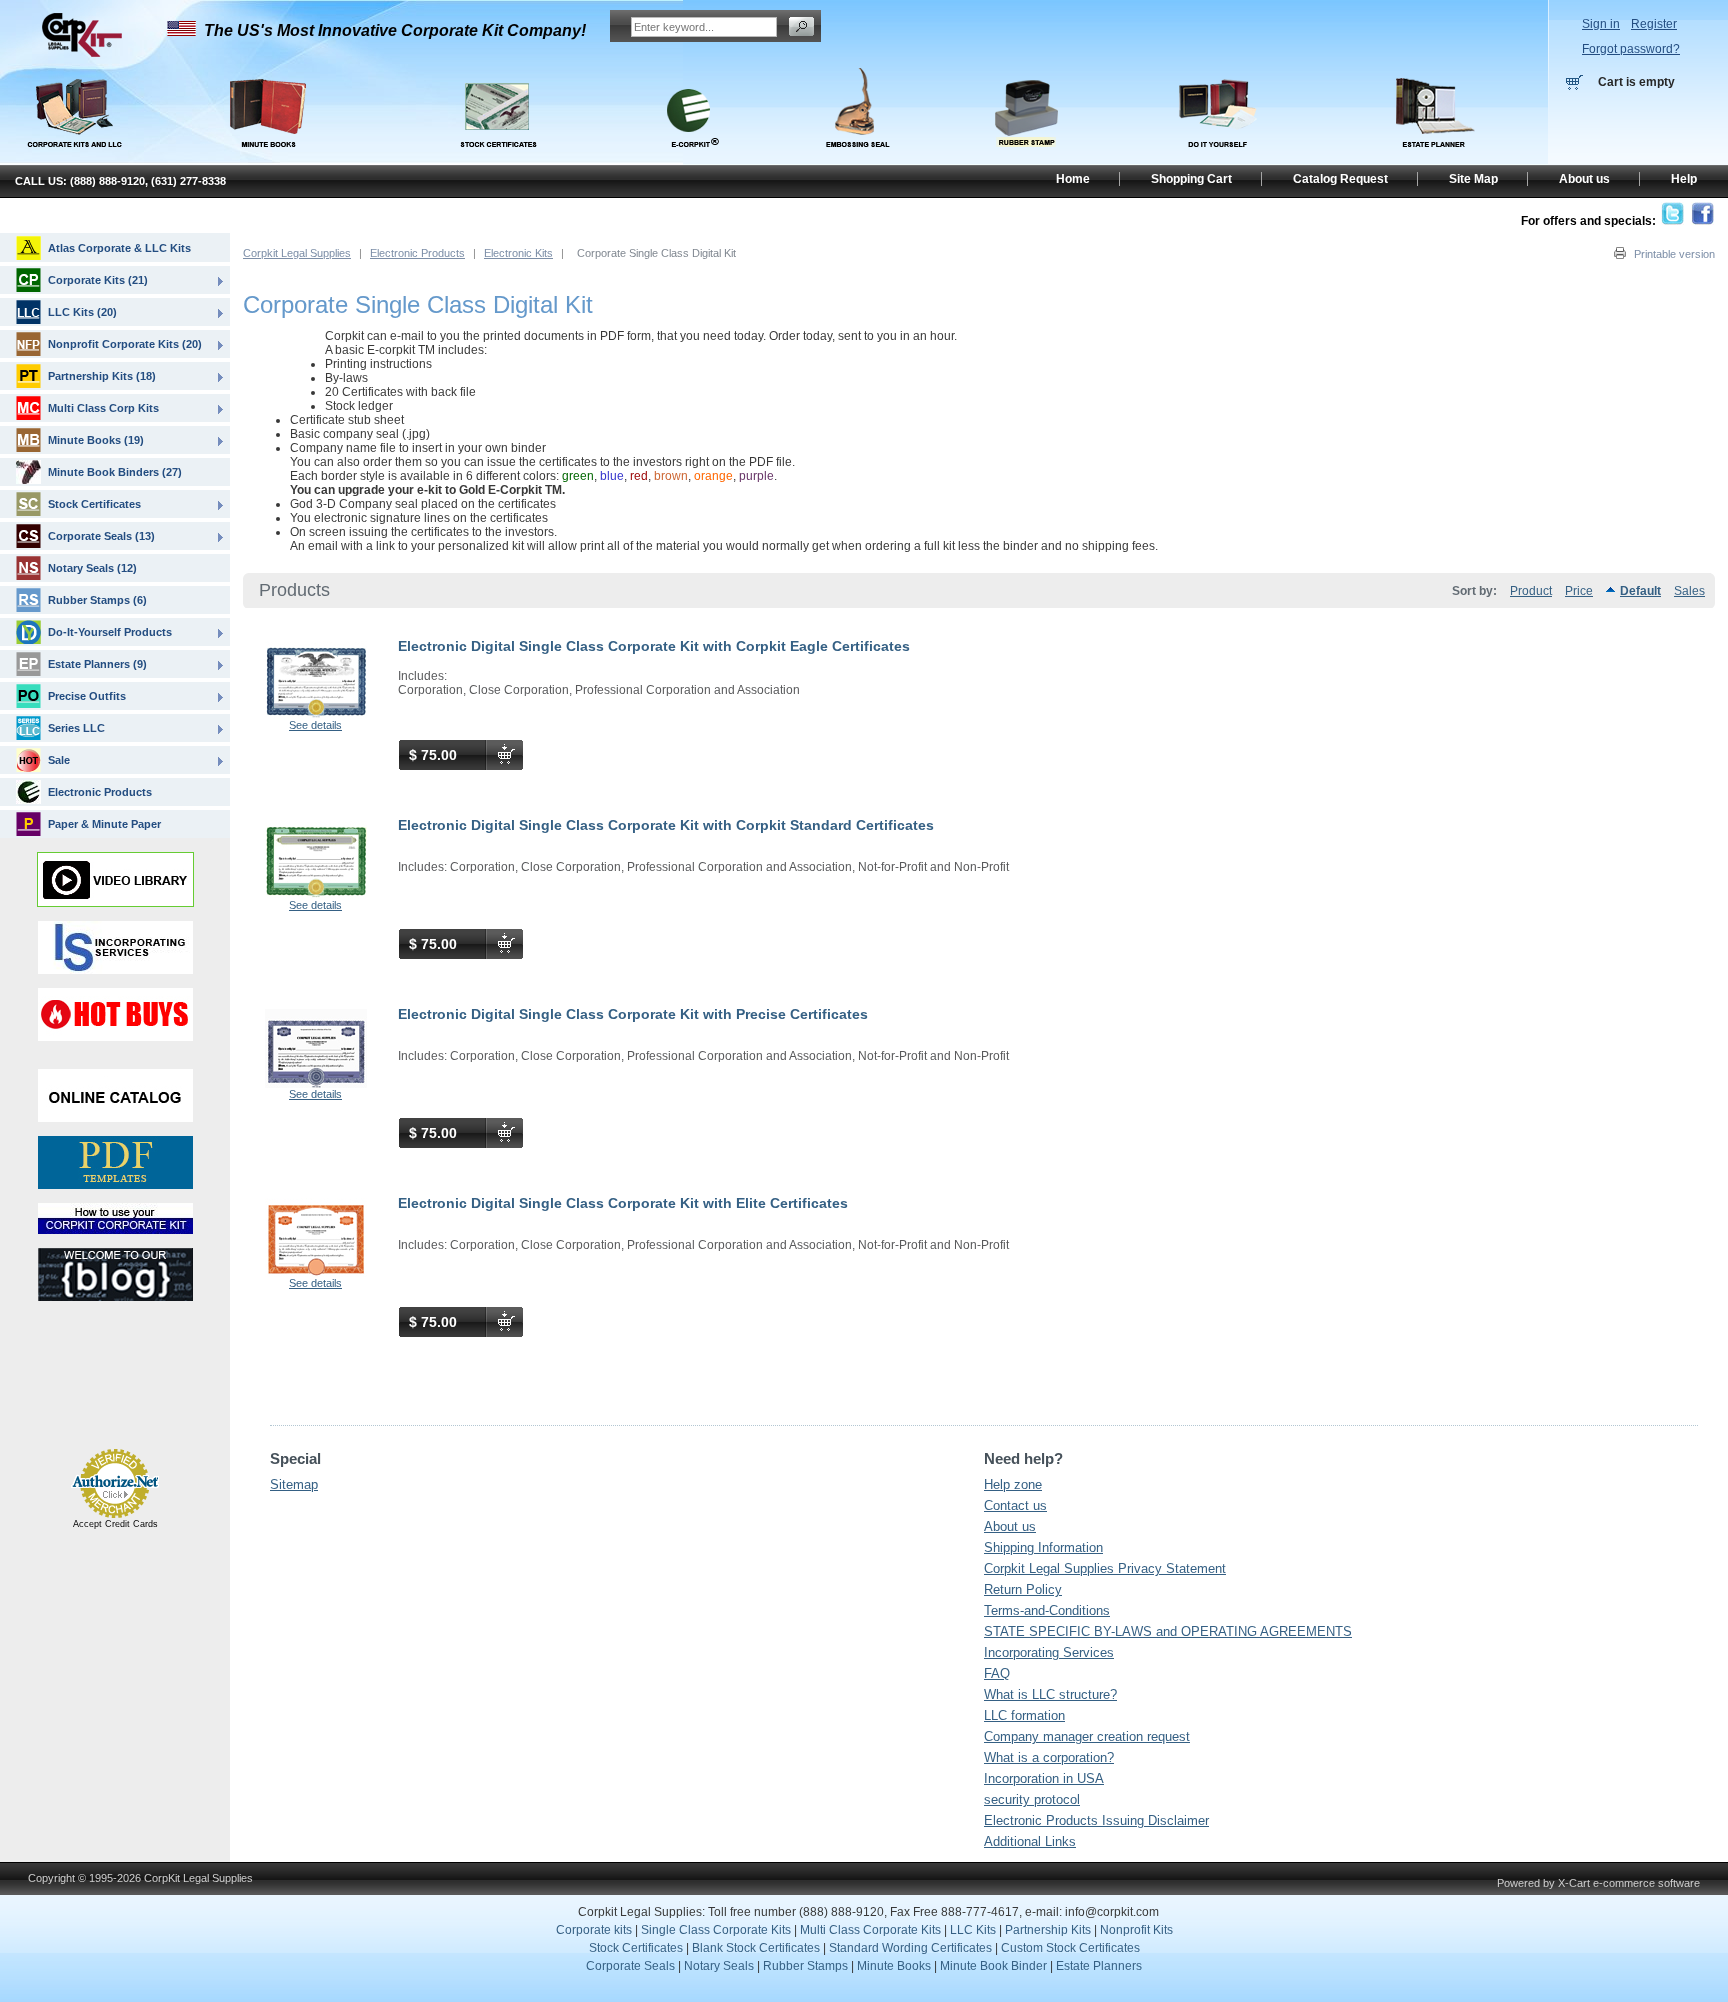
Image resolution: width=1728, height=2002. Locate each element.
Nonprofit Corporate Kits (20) (125, 344)
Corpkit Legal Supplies (297, 253)
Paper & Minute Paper (104, 824)
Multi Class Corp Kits (103, 408)
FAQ (997, 1673)
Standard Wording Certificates (910, 1948)
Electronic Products (417, 253)
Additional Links (1030, 1841)
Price (1579, 591)
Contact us (1015, 1505)
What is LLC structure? (1050, 1694)
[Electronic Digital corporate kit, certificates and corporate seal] (689, 158)
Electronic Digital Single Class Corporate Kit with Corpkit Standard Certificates (666, 825)
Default (1640, 591)
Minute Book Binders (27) (115, 472)
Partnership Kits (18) (102, 376)
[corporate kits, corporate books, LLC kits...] (73, 108)
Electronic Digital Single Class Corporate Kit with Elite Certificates (623, 1203)
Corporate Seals (630, 1966)
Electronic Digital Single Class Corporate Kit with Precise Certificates (633, 1014)
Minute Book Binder (993, 1966)
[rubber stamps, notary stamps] (1026, 158)
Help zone (1013, 1484)
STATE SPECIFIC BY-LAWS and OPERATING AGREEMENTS (1168, 1631)
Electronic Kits (518, 253)
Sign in (1601, 24)
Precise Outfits (87, 696)
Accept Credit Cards (115, 1524)
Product (1531, 591)
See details (315, 725)
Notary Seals (719, 1966)
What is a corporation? (1049, 1757)
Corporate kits (594, 1930)
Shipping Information (1043, 1547)
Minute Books (894, 1966)
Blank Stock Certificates (756, 1948)
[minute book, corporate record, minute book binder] (267, 158)
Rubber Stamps (805, 1966)
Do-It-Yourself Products (110, 632)
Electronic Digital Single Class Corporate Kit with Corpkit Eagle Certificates (654, 646)
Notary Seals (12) (92, 568)
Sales (1689, 591)
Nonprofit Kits (1136, 1930)
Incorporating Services (1049, 1652)
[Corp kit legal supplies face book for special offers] (1702, 221)
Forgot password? (1631, 49)
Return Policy (1023, 1589)
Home (1073, 179)
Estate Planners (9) (97, 664)
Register (1654, 24)
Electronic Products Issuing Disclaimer (1096, 1820)
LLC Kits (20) (82, 312)
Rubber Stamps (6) (97, 600)
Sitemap (294, 1484)
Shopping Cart (1191, 179)
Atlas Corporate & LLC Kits (119, 248)
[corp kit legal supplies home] (81, 54)
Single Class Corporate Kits (716, 1930)
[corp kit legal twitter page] (1672, 221)
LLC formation (1024, 1715)
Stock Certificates (94, 504)
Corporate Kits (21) (98, 280)
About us (1010, 1526)
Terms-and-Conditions (1047, 1610)
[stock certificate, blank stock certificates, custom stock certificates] (497, 158)
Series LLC (76, 728)
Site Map (1473, 179)
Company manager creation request (1087, 1736)
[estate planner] (1434, 158)
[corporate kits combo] (1218, 158)
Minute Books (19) (96, 440)
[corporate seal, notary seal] (858, 158)
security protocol (1032, 1799)
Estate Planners (1099, 1966)
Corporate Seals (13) (101, 536)
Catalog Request (1340, 179)
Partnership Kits (1048, 1930)
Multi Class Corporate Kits (870, 1930)
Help (1684, 179)
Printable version (1674, 254)
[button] (68, 1402)
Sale (59, 760)
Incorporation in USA (1044, 1778)
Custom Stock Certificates (1070, 1948)
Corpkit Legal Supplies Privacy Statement (1105, 1568)
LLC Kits (971, 1930)
